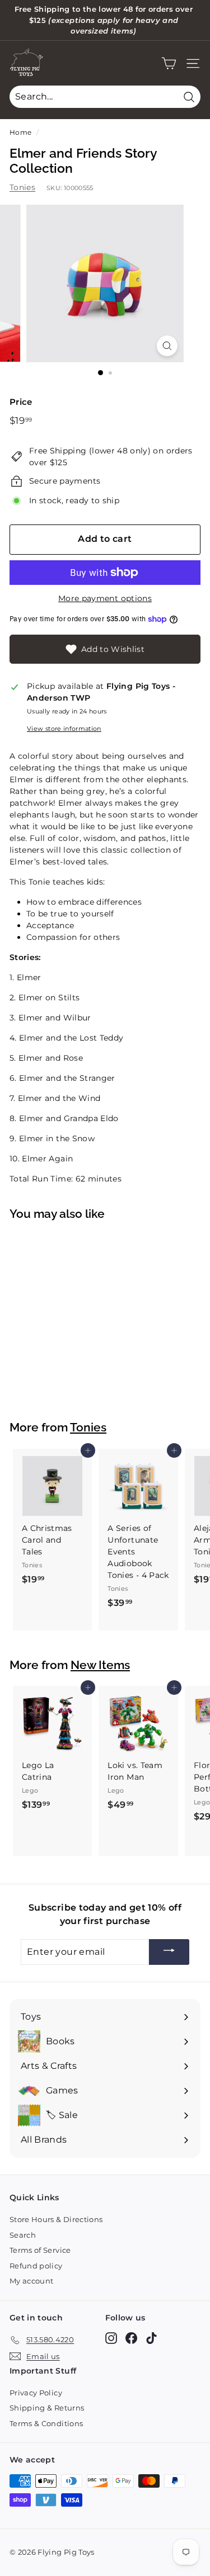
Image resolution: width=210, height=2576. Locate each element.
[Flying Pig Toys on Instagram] (111, 2338)
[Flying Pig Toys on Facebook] (131, 2338)
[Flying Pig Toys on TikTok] (151, 2338)
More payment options (105, 598)
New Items (100, 1665)
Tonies (22, 187)
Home (20, 132)
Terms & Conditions (46, 2423)
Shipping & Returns (47, 2408)
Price (21, 402)
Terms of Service (40, 2250)
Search (23, 2235)
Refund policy (36, 2266)
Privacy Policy (36, 2393)
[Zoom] (167, 346)
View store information (64, 729)
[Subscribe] (169, 1952)
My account (32, 2281)
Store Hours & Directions (56, 2219)
